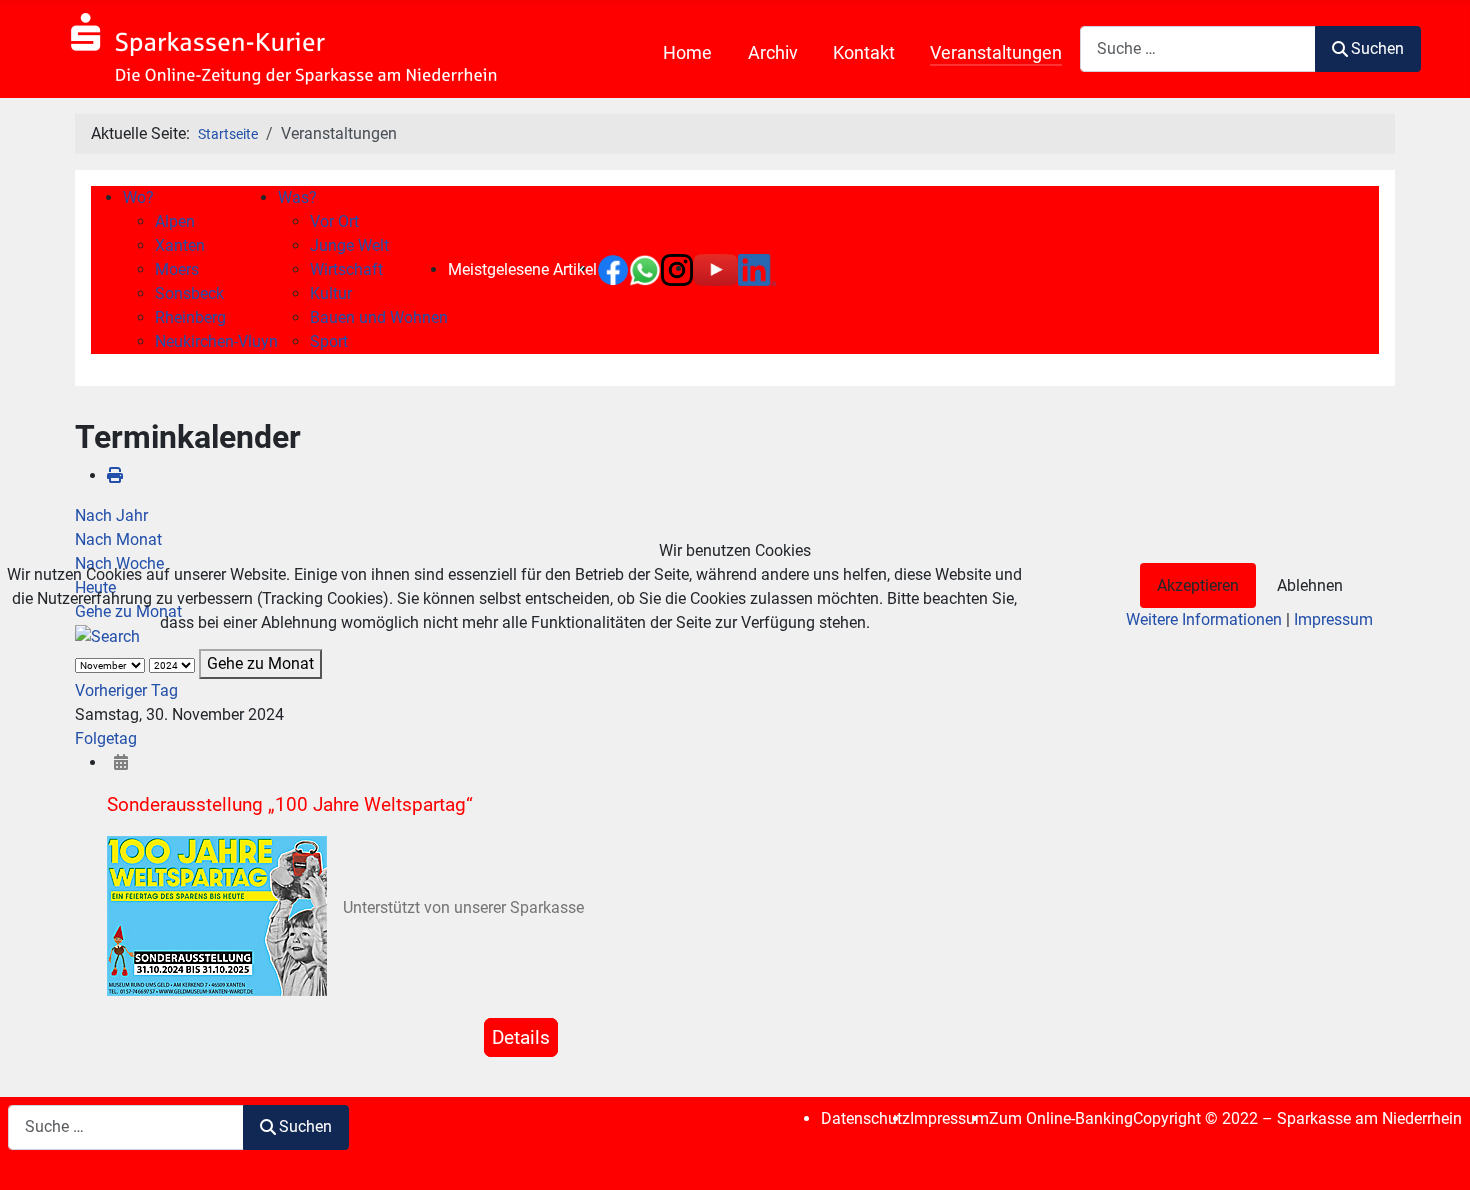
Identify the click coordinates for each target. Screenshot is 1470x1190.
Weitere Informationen (1204, 619)
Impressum (1333, 619)
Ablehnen (1310, 585)
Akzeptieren (1198, 585)
